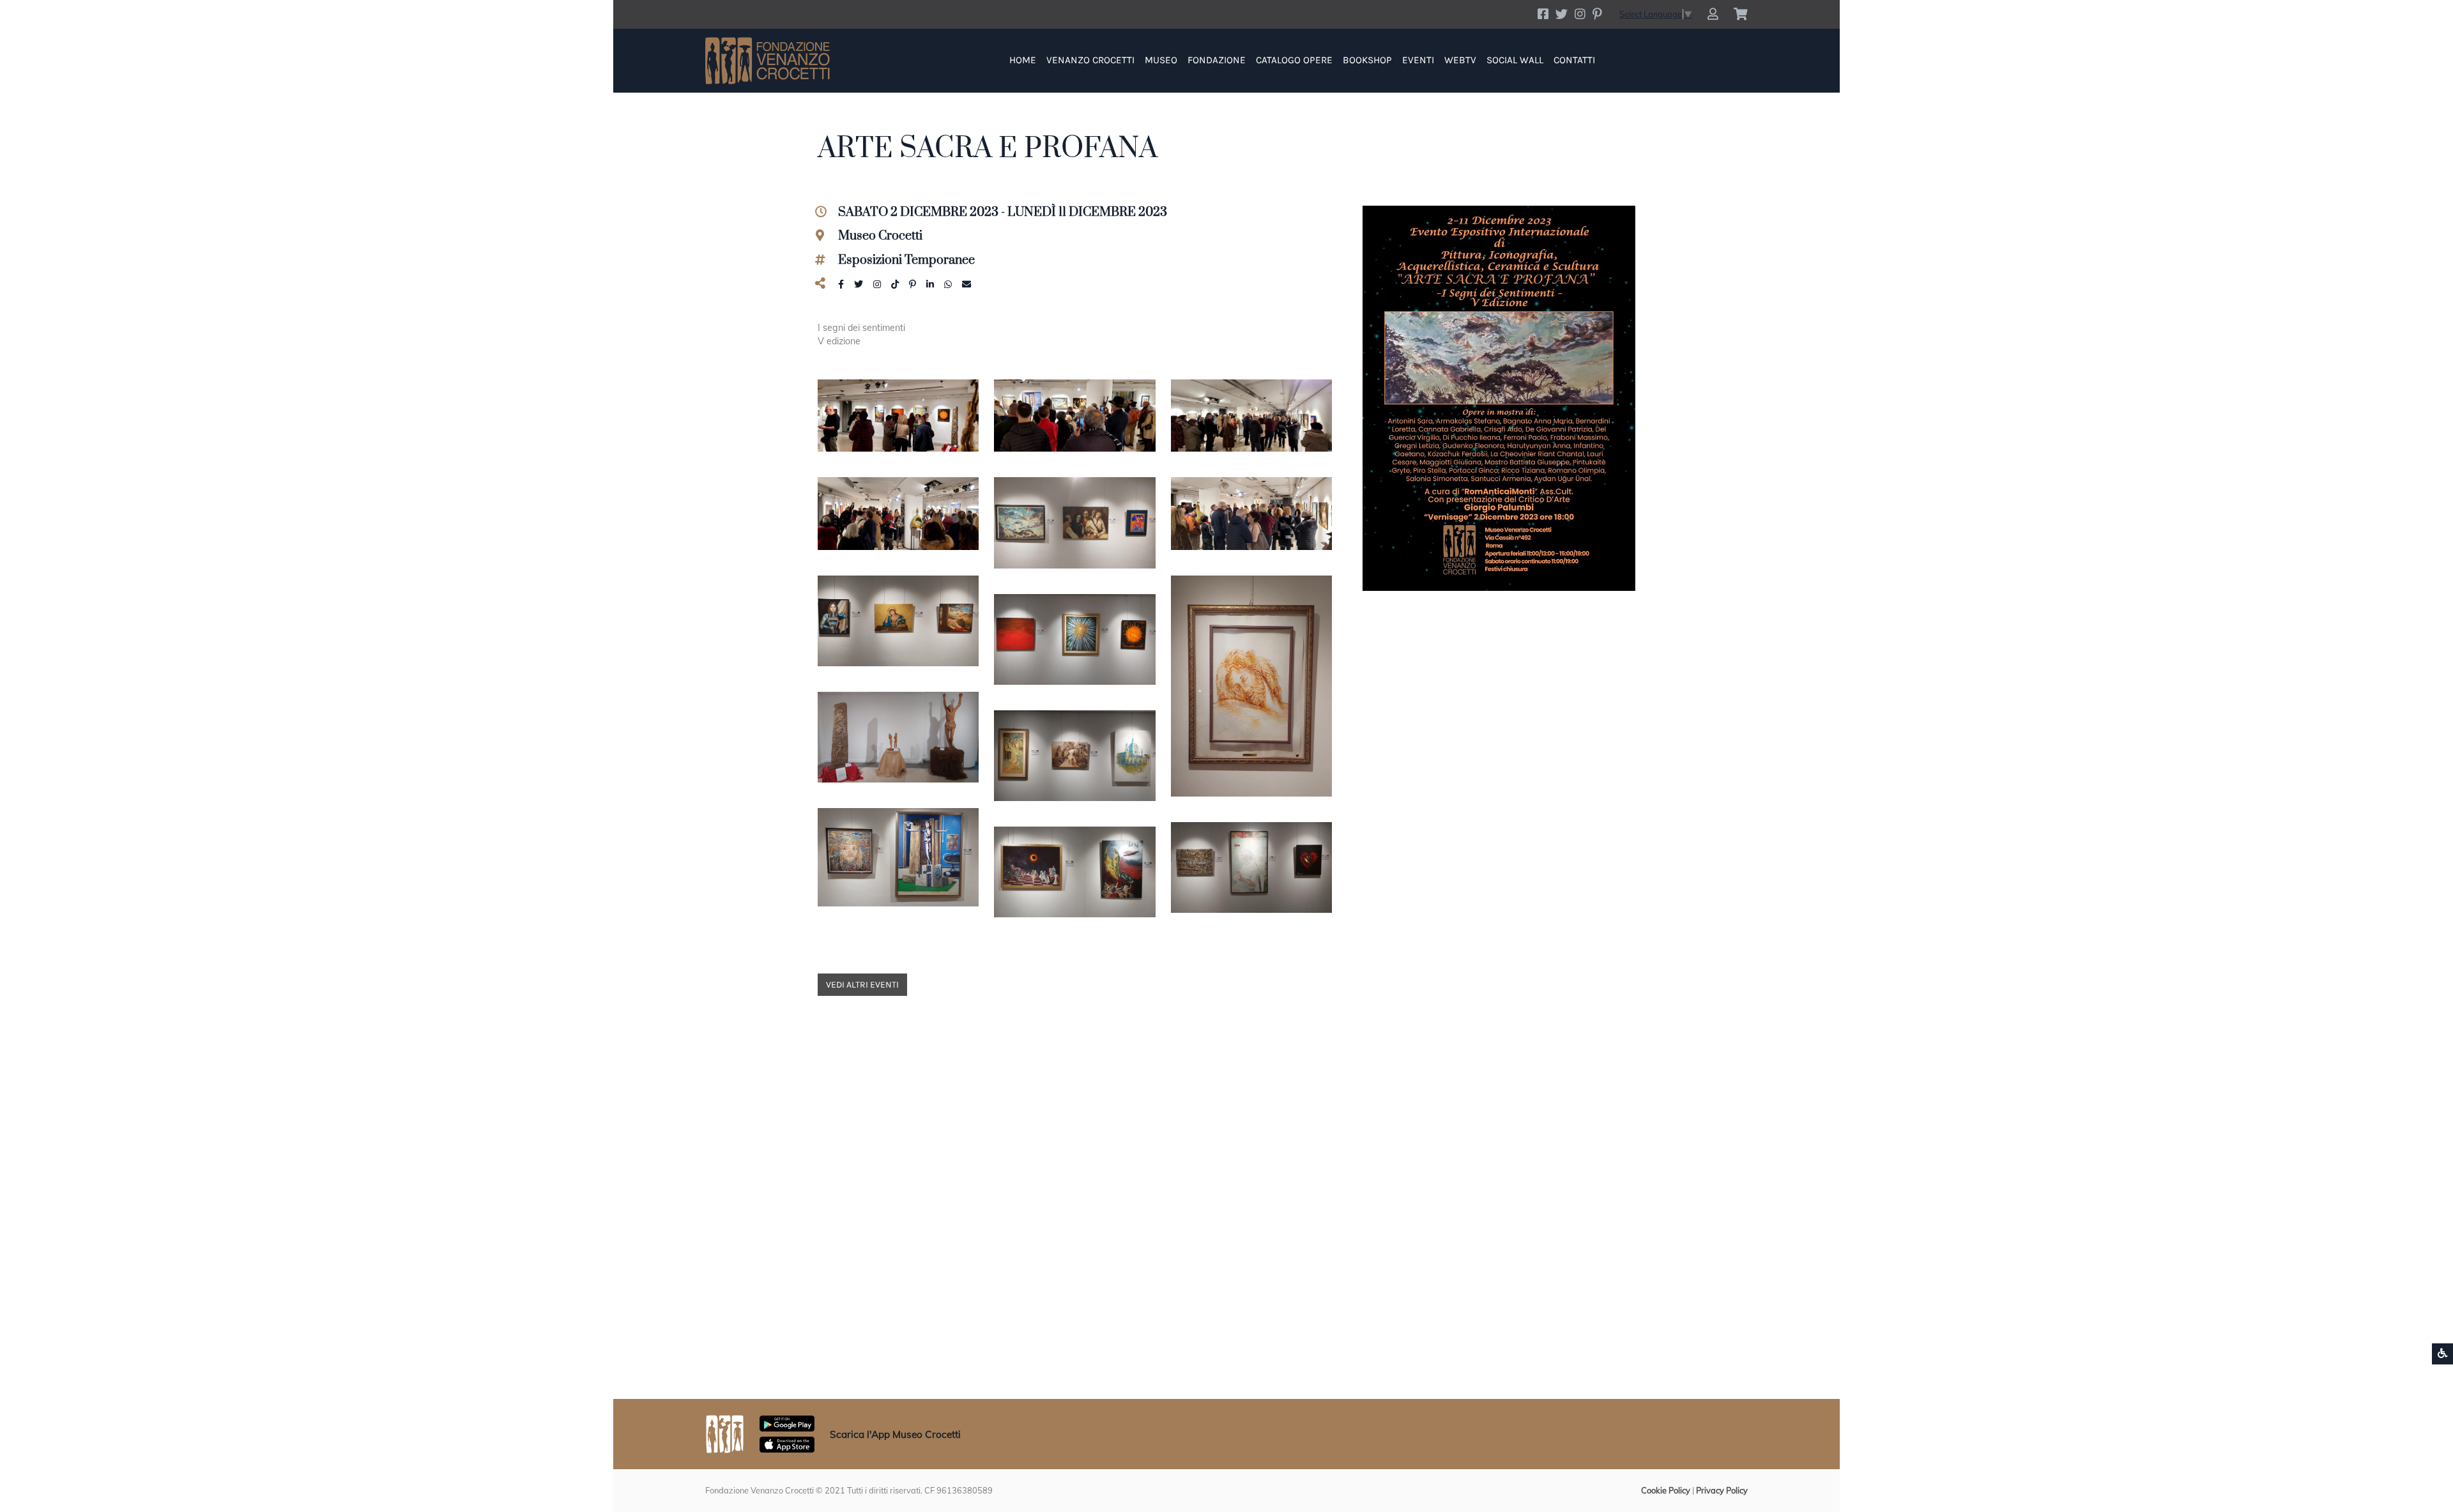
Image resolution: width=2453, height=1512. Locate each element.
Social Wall (1515, 60)
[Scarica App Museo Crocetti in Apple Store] (787, 1444)
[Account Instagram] (1580, 14)
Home (1023, 60)
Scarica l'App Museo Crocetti (895, 1434)
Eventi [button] (1418, 60)
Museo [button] (1161, 60)
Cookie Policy (1666, 1490)
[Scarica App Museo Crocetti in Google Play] (787, 1423)
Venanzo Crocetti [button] (1090, 60)
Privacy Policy (1722, 1490)
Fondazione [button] (1217, 60)
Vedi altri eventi (862, 985)
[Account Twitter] (1562, 14)
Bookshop (1367, 60)
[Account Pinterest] (1597, 14)
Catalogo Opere (1294, 60)
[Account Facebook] (1543, 14)
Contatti (1574, 60)
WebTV (1460, 60)
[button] (1713, 14)
